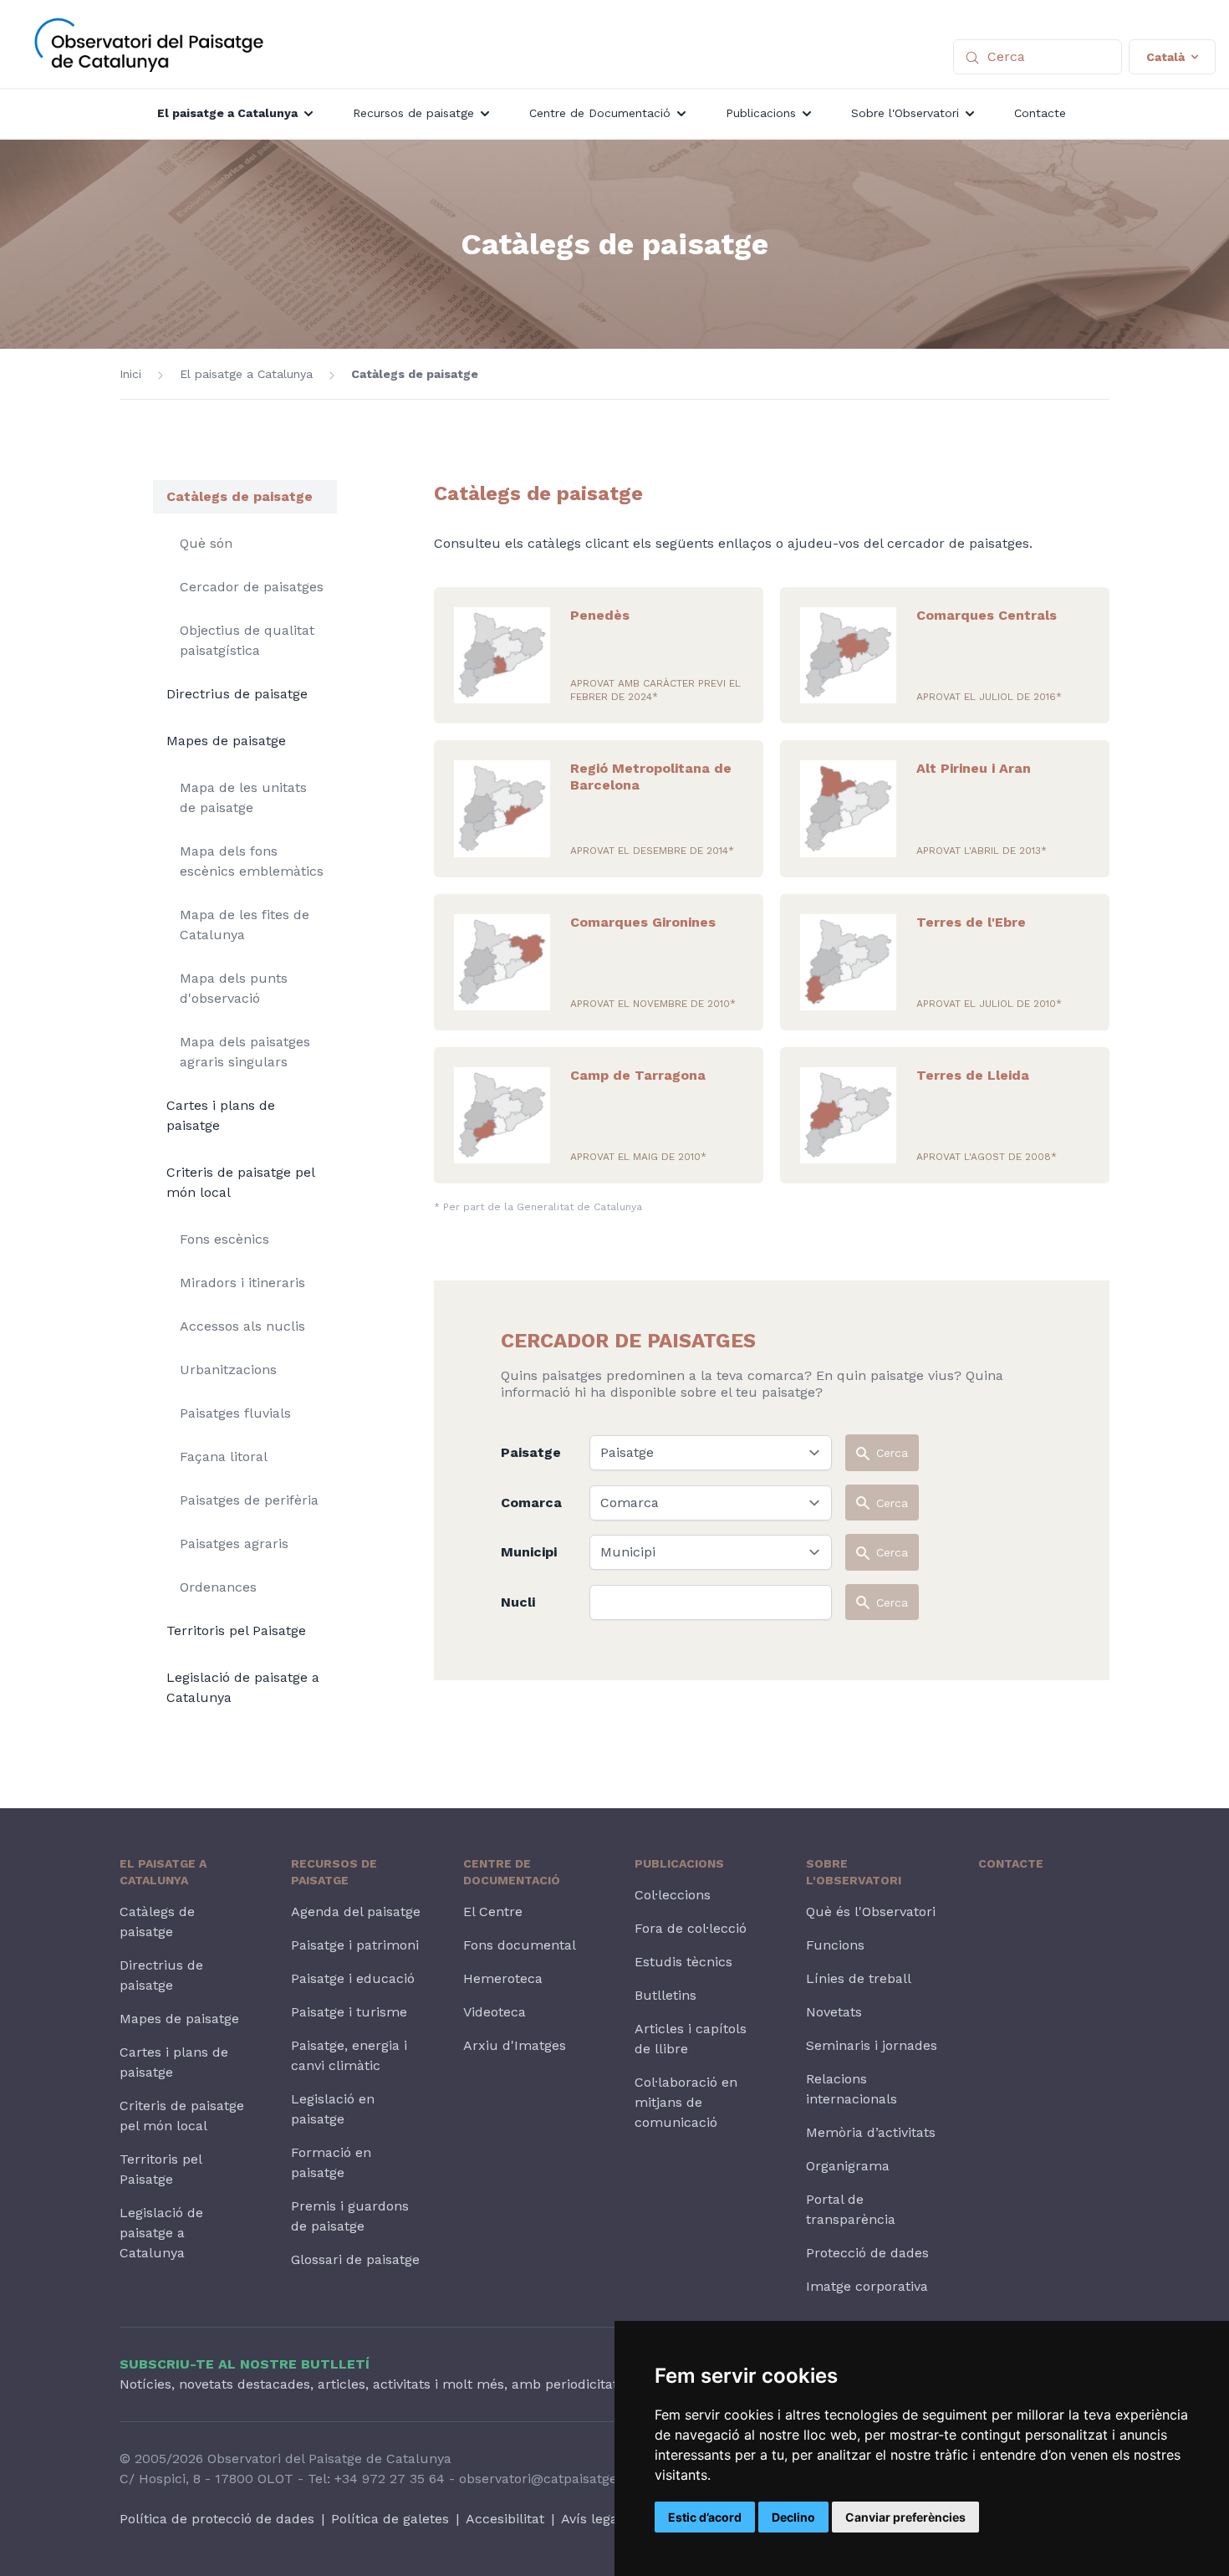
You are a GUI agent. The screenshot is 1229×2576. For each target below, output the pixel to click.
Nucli (518, 1602)
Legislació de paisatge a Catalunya (243, 1687)
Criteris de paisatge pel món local (240, 1182)
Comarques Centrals (987, 615)
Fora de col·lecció (691, 1928)
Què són (206, 543)
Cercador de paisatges (252, 587)
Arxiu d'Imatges (515, 2045)
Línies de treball (859, 1978)
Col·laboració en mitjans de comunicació (686, 2102)
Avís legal (592, 2519)
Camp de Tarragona (638, 1075)
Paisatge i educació (353, 1978)
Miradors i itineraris (242, 1283)
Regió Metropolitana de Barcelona (651, 777)
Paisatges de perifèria (249, 1500)
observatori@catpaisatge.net (550, 2479)
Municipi (529, 1552)
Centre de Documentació (512, 1872)
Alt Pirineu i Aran (974, 768)
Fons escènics (224, 1239)
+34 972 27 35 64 (390, 2479)
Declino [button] (793, 2517)
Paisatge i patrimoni (355, 1945)
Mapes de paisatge (226, 741)
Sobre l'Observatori (854, 1872)
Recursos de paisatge (334, 1872)
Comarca (531, 1503)
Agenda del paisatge (356, 1912)
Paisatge (531, 1452)
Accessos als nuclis (242, 1326)
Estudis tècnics (683, 1962)
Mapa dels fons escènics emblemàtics (252, 861)
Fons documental (520, 1945)
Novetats (834, 2012)
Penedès (600, 615)
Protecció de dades (867, 2253)
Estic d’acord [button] (705, 2517)
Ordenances (218, 1587)
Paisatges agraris (234, 1544)
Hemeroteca (503, 1978)
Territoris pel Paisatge (236, 1630)
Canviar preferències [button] (905, 2517)
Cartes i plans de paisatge (221, 1115)
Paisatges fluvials (235, 1413)
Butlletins (665, 1995)
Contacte (1011, 1863)
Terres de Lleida (973, 1075)
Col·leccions (673, 1895)
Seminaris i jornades (872, 2045)
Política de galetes (390, 2519)
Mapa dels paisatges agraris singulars (245, 1052)
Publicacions (679, 1863)
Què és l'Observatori (871, 1912)
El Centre (493, 1912)
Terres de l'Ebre (971, 922)
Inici (130, 374)
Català (1165, 57)
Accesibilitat (505, 2519)
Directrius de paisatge (237, 694)
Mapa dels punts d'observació (234, 988)
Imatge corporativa (867, 2286)
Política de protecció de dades (217, 2519)
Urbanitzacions (228, 1370)
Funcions (835, 1945)
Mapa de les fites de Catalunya (245, 925)
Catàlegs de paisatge (415, 374)
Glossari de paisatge (355, 2259)
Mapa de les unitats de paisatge (243, 797)
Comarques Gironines (643, 922)
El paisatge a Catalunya (246, 374)
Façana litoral (224, 1457)
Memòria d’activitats (871, 2132)
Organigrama (848, 2166)
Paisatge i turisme (349, 2012)
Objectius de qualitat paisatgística (247, 640)
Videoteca (495, 2012)
